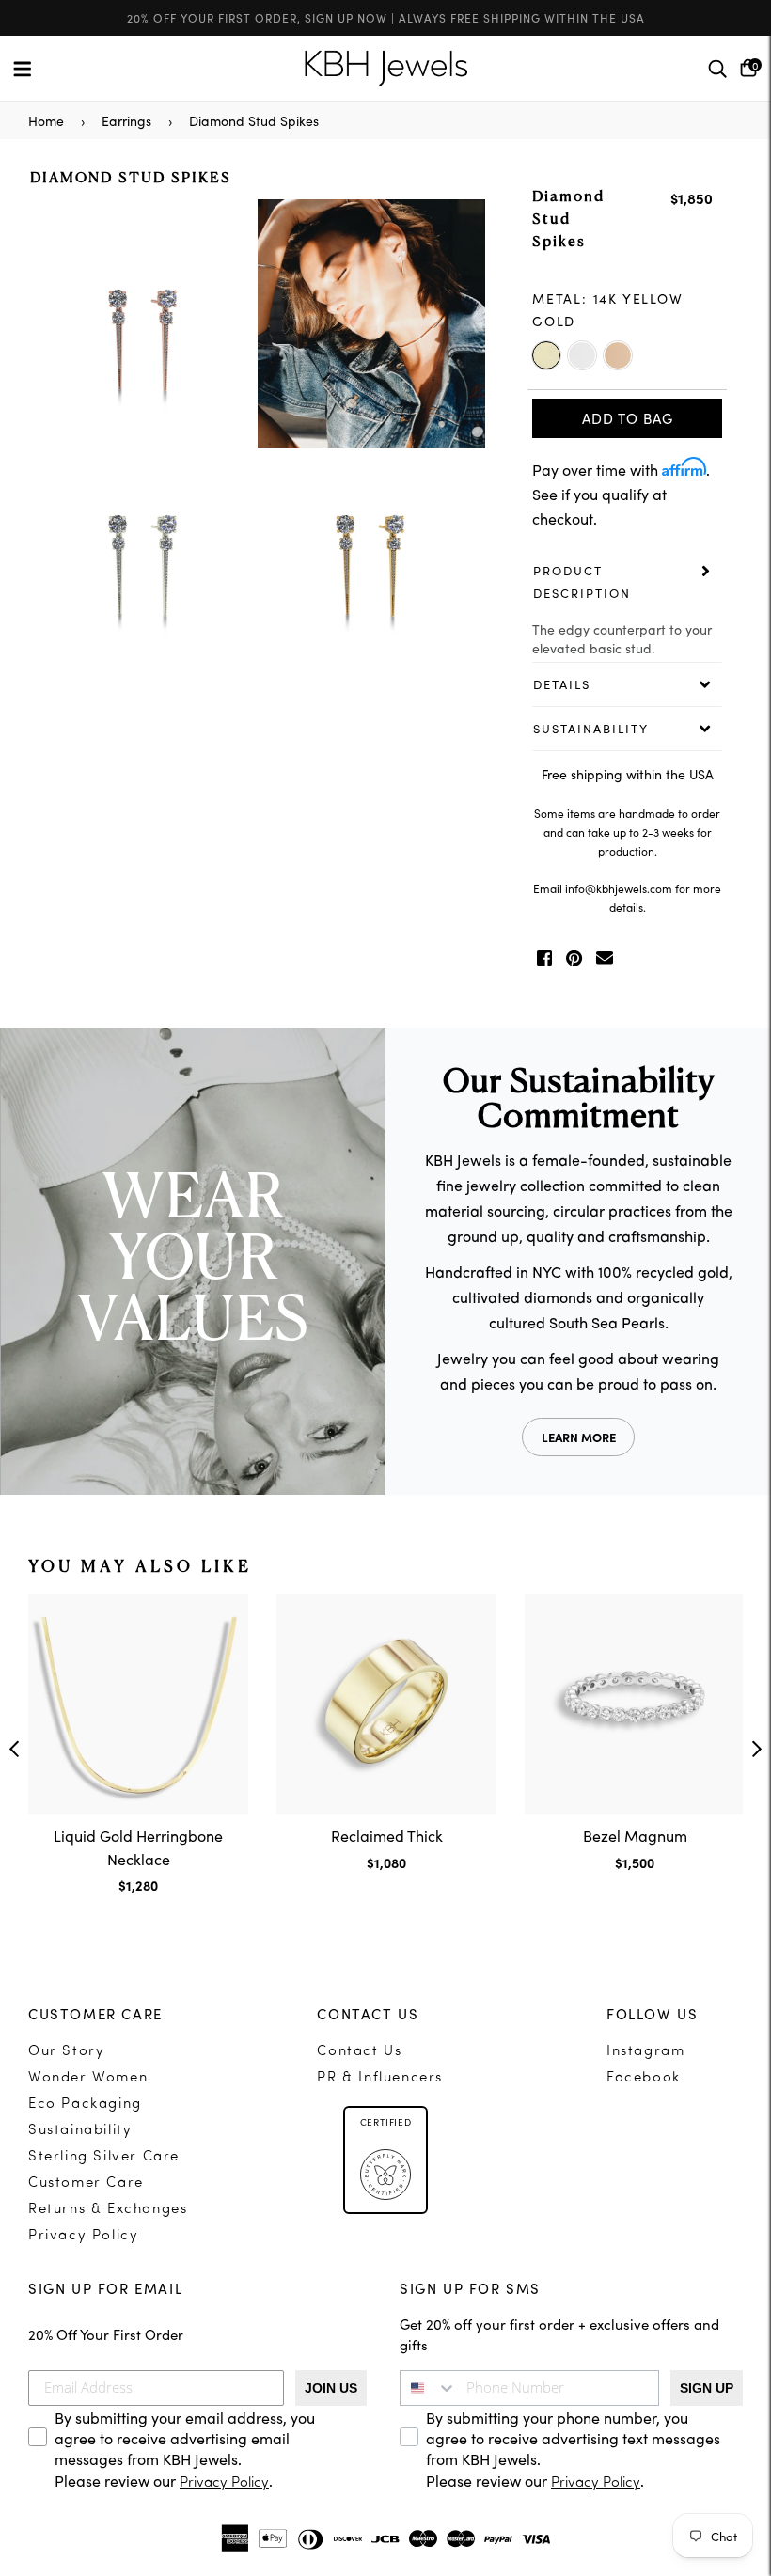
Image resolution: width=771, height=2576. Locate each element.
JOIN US (331, 2388)
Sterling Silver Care (104, 2157)
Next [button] (757, 1749)
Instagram (645, 2052)
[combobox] (429, 2388)
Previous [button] (14, 1749)
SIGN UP (707, 2388)
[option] (258, 439)
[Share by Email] (605, 958)
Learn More (579, 1437)
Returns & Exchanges (108, 2210)
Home (46, 120)
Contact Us (359, 2052)
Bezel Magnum (635, 1835)
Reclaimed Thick (387, 1835)
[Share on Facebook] (544, 958)
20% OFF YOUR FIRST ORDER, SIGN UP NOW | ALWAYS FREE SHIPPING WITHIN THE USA (386, 17)
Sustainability (80, 2131)
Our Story (66, 2052)
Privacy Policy (83, 2236)
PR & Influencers (380, 2078)
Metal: (608, 309)
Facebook (644, 2078)
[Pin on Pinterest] (574, 958)
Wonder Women (88, 2078)
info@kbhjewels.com (619, 888)
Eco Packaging (85, 2105)
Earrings (126, 120)
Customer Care (86, 2183)
